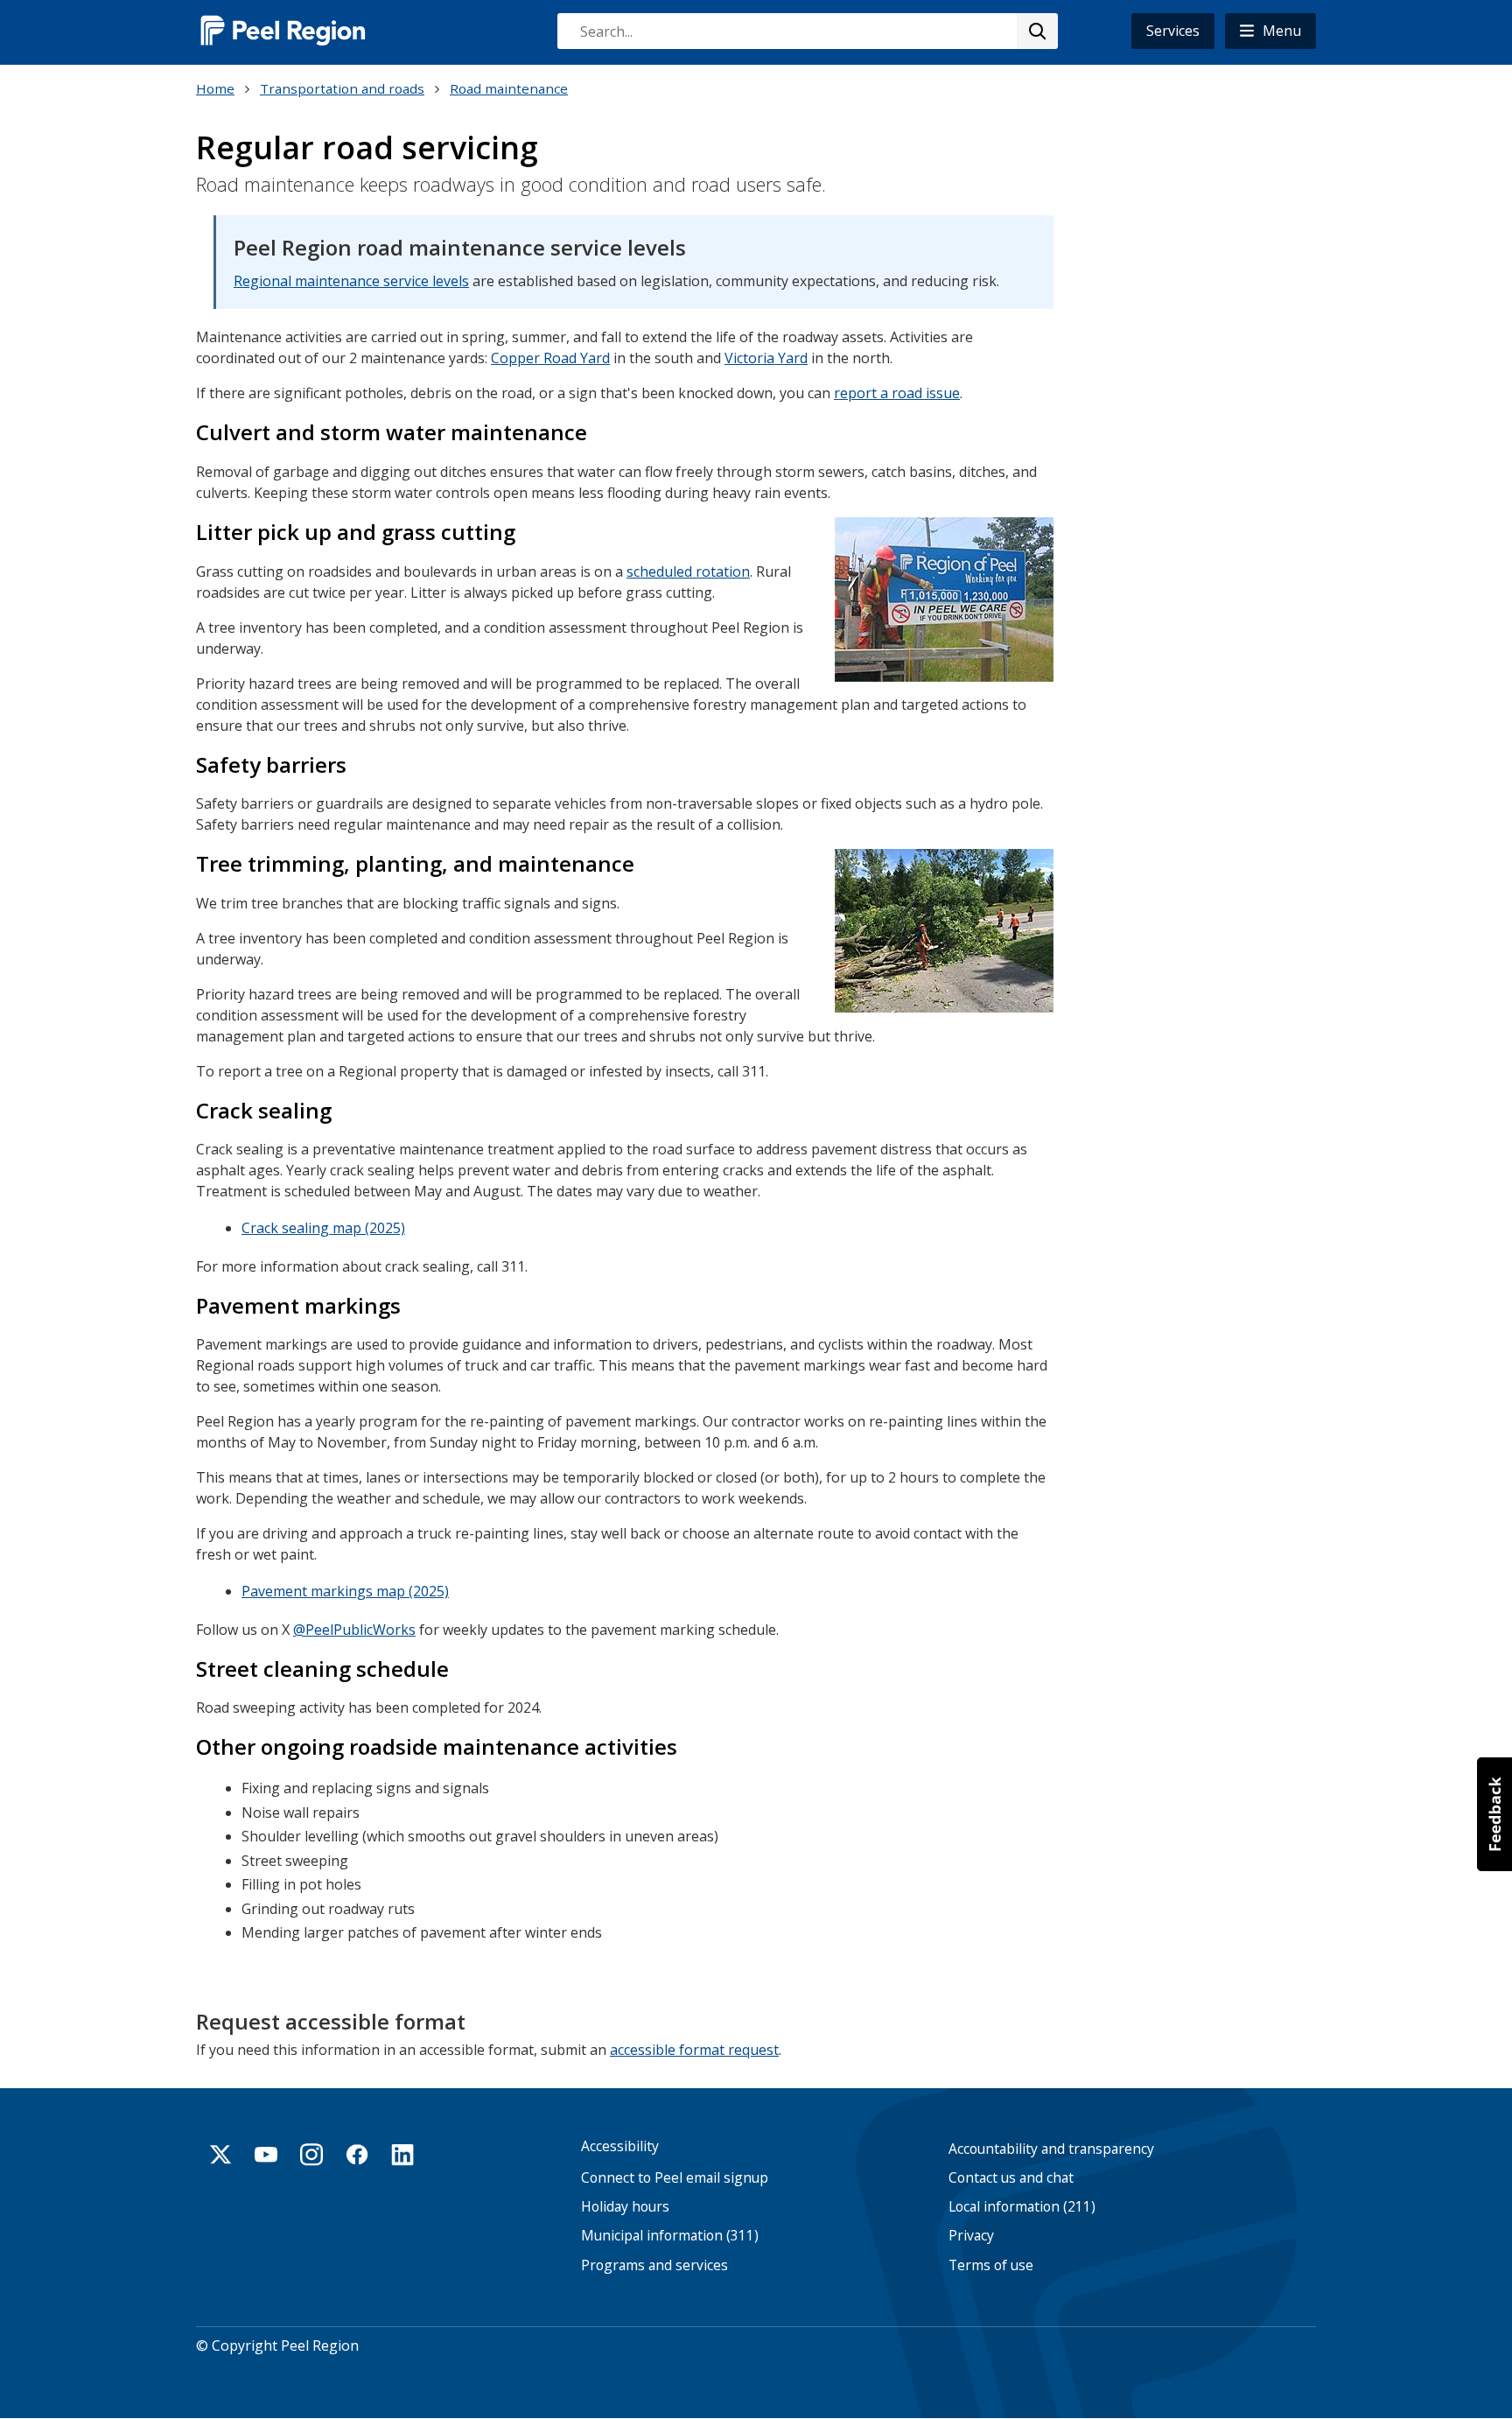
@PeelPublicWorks (354, 1630)
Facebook (357, 2155)
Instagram (311, 2155)
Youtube (266, 2155)
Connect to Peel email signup (675, 2178)
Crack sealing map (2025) (323, 1228)
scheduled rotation (688, 571)
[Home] (283, 30)
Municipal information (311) (670, 2236)
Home (215, 88)
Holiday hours (625, 2207)
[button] (1270, 31)
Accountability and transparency (1051, 2149)
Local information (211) (1022, 2207)
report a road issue (897, 393)
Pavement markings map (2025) (345, 1591)
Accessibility (620, 2146)
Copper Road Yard (550, 358)
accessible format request (694, 2050)
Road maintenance (509, 88)
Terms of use (991, 2265)
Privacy (971, 2236)
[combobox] (807, 31)
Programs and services (654, 2265)
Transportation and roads (342, 88)
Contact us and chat (1011, 2178)
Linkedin (402, 2155)
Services (1173, 31)
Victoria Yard (766, 358)
